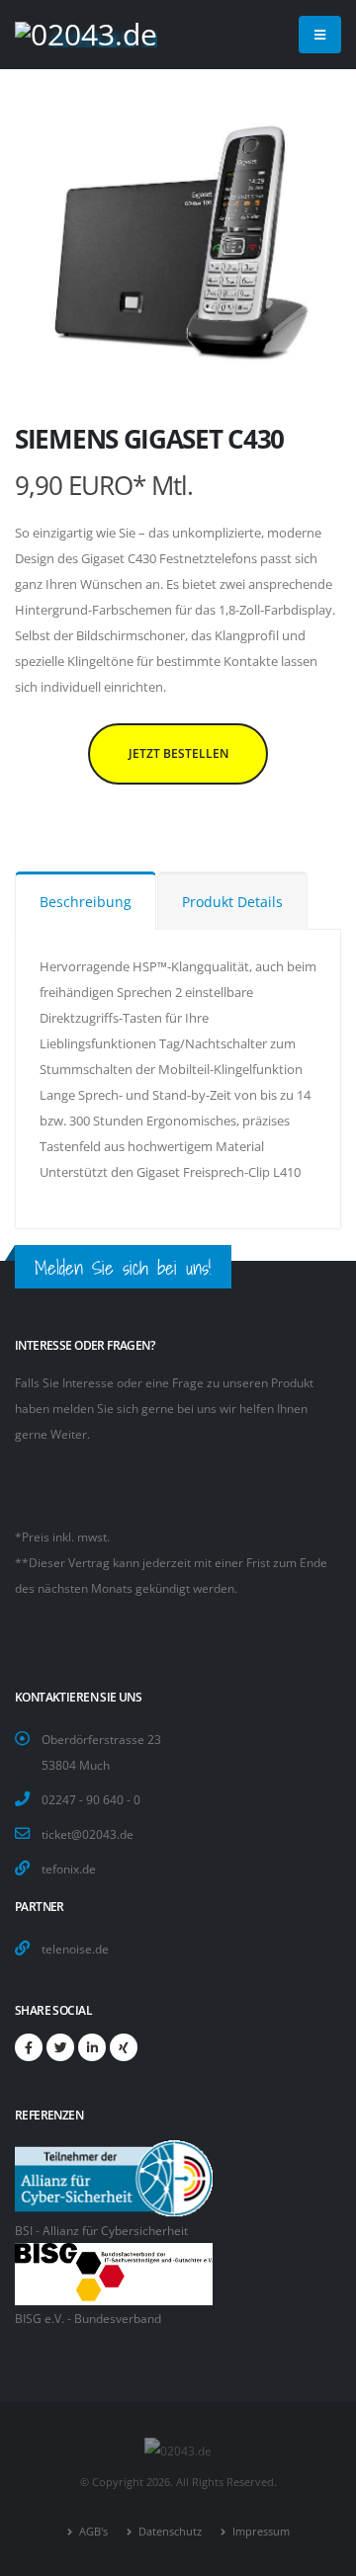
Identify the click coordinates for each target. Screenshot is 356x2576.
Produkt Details (232, 902)
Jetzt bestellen (178, 753)
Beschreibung (86, 902)
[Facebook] (29, 2047)
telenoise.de (75, 1949)
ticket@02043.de (88, 1834)
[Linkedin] (92, 2047)
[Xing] (124, 2047)
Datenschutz (169, 2532)
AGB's (92, 2532)
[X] (60, 2047)
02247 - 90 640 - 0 (91, 1799)
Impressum (260, 2532)
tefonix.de (69, 1869)
